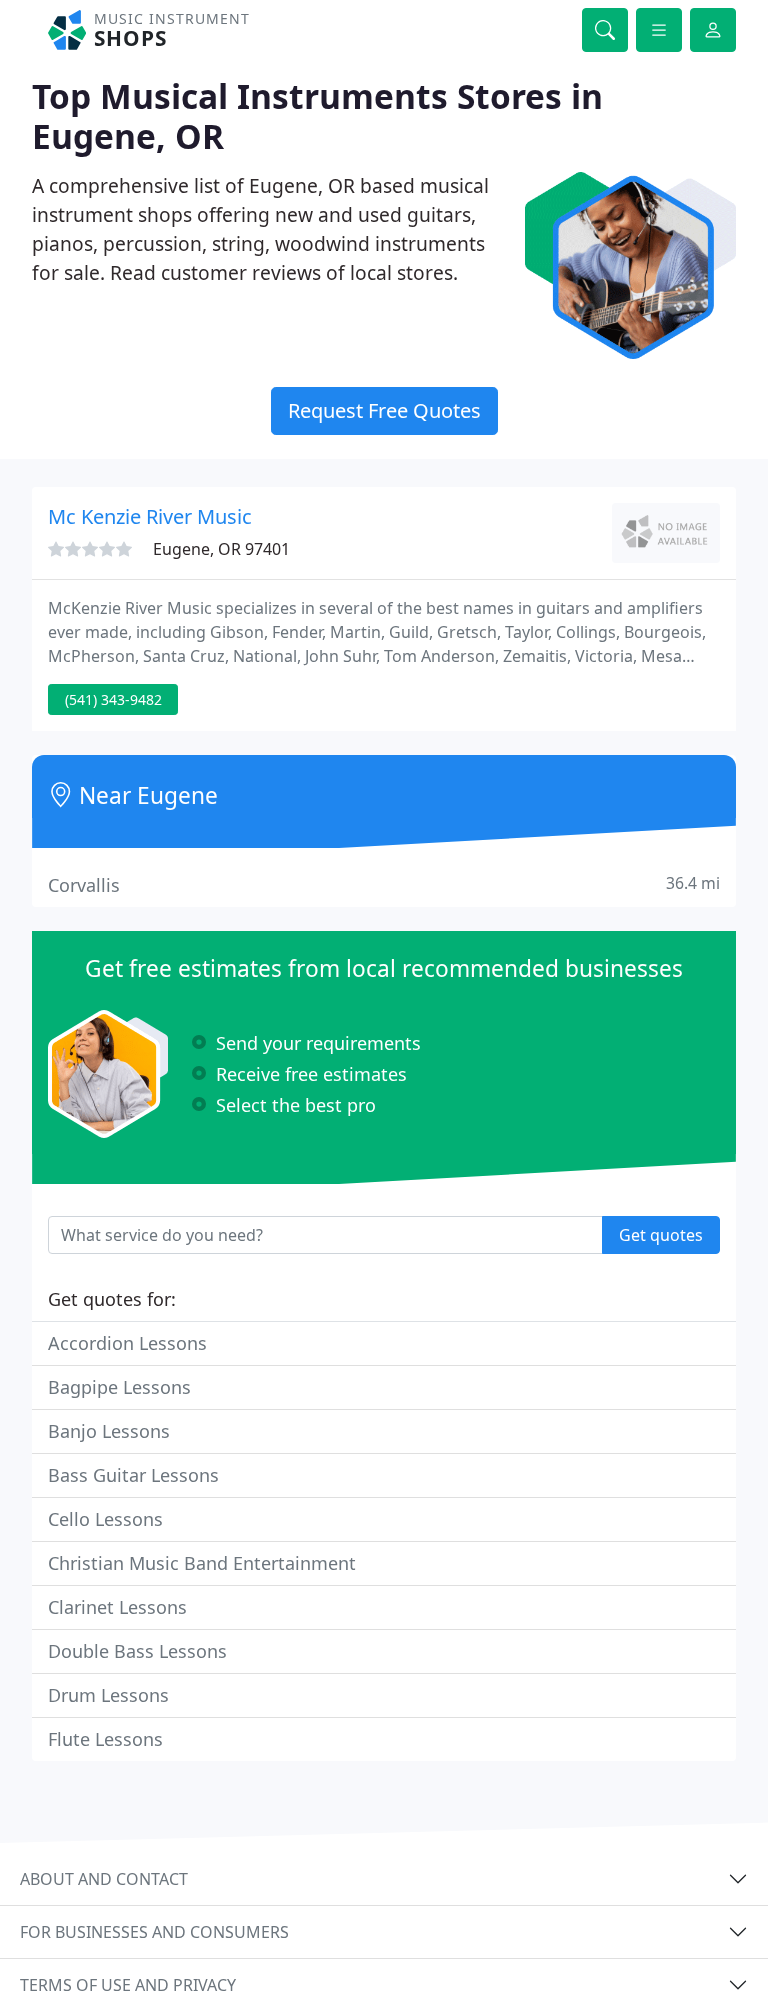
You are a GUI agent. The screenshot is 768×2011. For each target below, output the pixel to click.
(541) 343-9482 (113, 699)
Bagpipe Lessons (119, 1387)
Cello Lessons (105, 1519)
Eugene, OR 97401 (221, 549)
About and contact (104, 1879)
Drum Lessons (108, 1695)
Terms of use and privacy (128, 1985)
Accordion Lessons (127, 1343)
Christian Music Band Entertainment (202, 1563)
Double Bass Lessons (137, 1651)
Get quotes (661, 1235)
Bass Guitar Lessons (133, 1475)
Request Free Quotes (384, 410)
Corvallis (384, 884)
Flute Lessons (105, 1739)
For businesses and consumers (154, 1932)
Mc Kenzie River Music (150, 516)
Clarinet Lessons (117, 1607)
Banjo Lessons (109, 1431)
